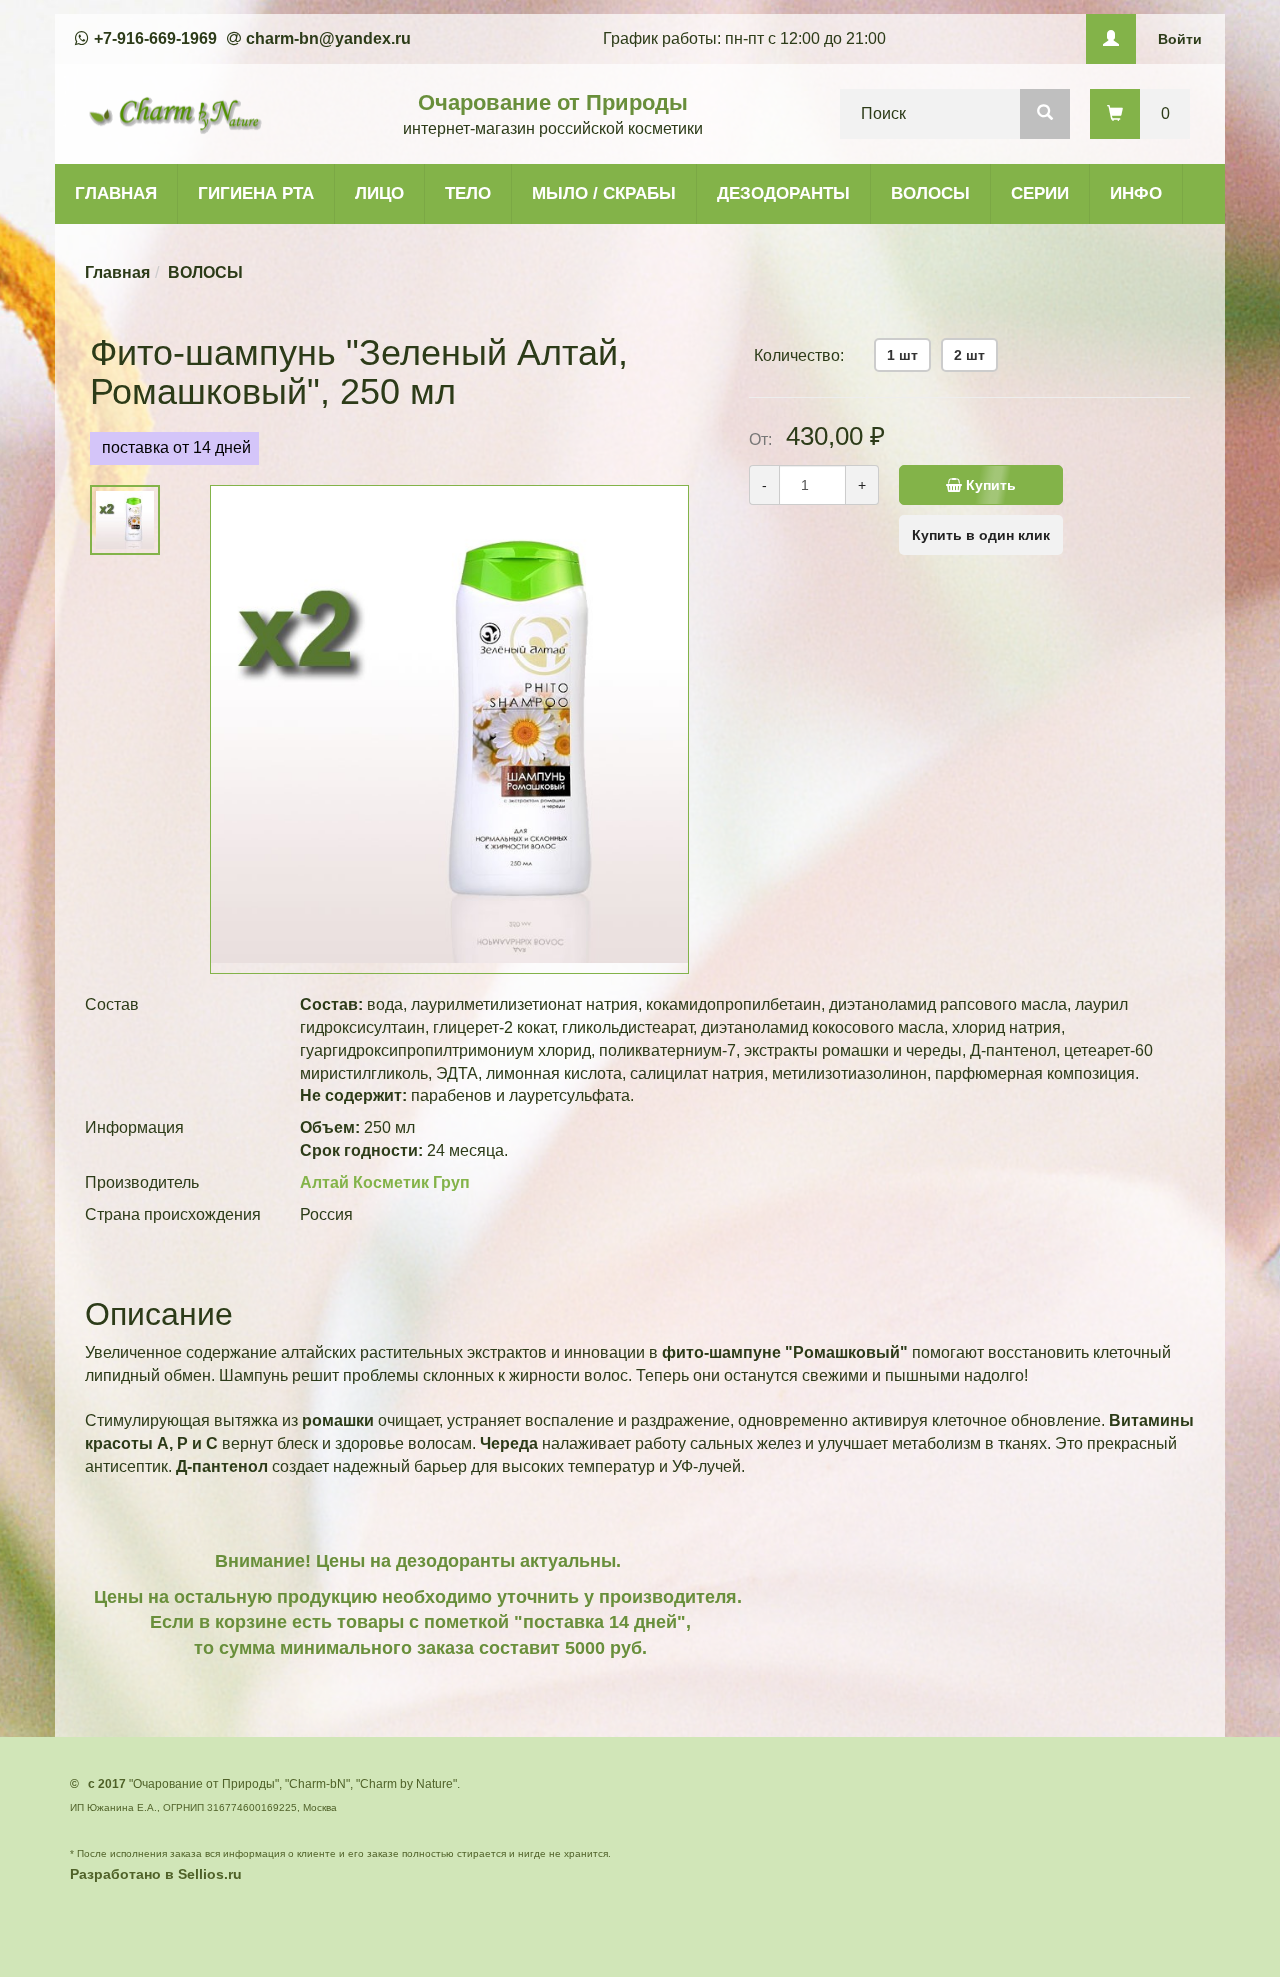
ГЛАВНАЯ (116, 193)
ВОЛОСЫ (930, 193)
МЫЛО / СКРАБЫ (604, 193)
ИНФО (1136, 193)
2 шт (969, 355)
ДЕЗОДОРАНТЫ (783, 193)
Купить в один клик (981, 535)
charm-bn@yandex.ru (328, 38)
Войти (1180, 39)
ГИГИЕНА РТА (256, 193)
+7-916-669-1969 (155, 38)
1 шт (902, 355)
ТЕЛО (468, 193)
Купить (989, 485)
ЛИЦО (379, 193)
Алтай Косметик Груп (385, 1182)
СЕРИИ (1040, 193)
